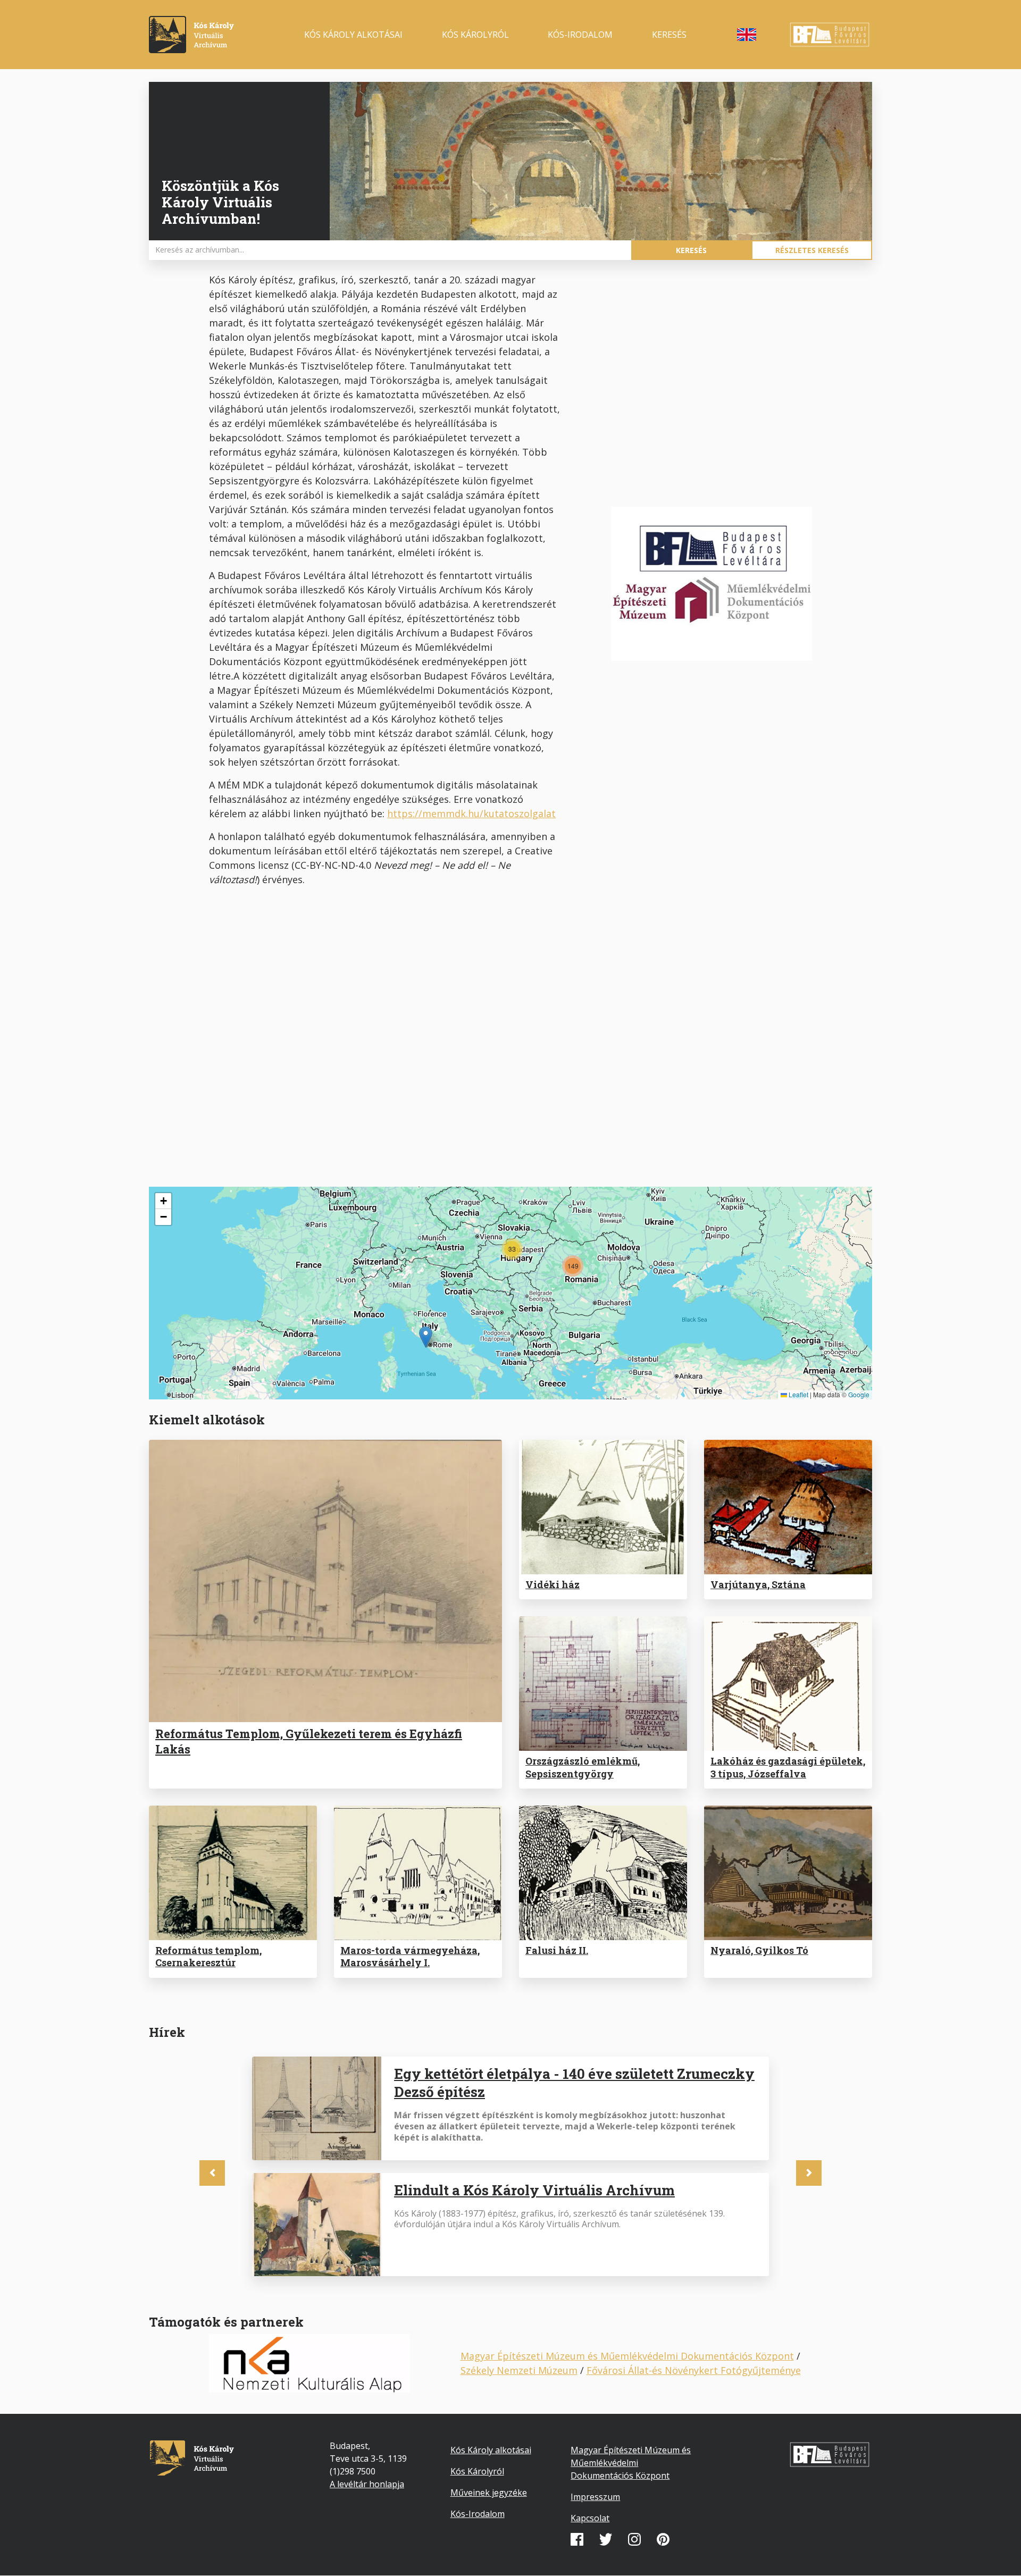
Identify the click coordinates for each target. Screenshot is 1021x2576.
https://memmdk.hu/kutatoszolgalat (471, 813)
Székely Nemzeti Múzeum (519, 2370)
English (747, 35)
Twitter (606, 2539)
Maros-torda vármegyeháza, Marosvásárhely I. (410, 1956)
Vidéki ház (553, 1584)
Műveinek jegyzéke (489, 2493)
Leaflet (798, 1394)
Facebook (577, 2539)
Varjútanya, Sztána (758, 1584)
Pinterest (663, 2539)
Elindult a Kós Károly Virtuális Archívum (534, 2190)
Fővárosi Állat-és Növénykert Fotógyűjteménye (694, 2370)
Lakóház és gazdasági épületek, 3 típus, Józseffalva (788, 1767)
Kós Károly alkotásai (353, 35)
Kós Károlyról (475, 35)
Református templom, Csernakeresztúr (208, 1956)
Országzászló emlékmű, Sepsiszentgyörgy (583, 1767)
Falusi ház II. (557, 1950)
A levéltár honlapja (367, 2484)
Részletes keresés (812, 250)
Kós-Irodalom (478, 2514)
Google (859, 1394)
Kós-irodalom (580, 35)
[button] (426, 1337)
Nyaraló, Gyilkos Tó (759, 1950)
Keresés (669, 35)
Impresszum (595, 2497)
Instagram (634, 2539)
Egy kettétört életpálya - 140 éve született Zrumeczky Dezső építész (574, 2083)
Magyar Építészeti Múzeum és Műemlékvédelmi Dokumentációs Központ (627, 2356)
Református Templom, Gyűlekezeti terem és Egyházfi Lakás (309, 1741)
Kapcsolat (590, 2518)
